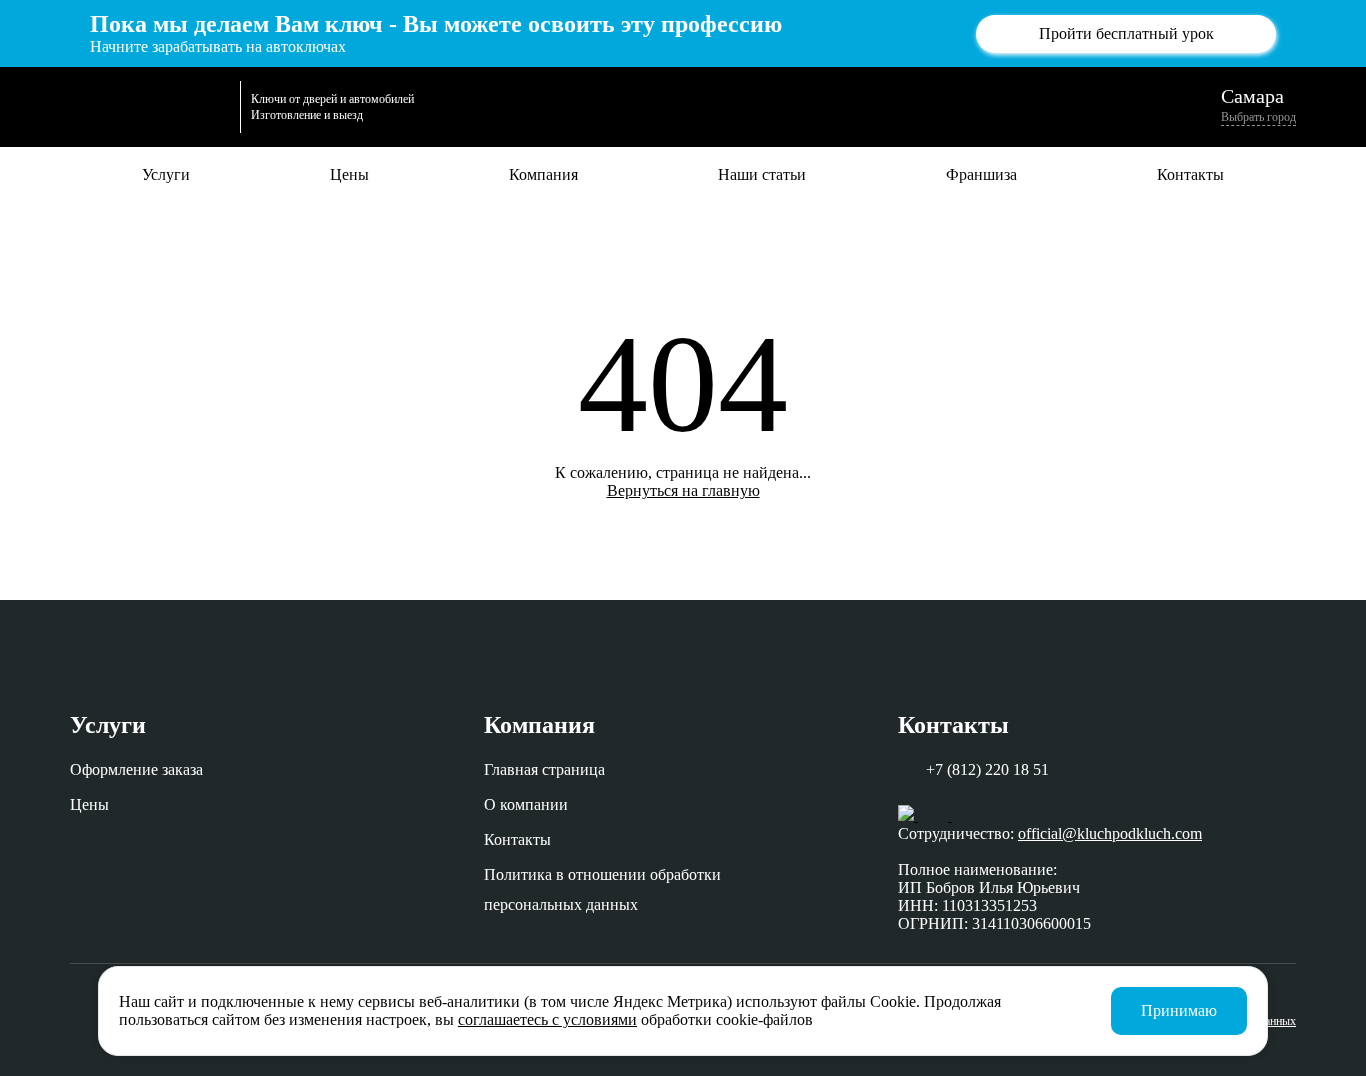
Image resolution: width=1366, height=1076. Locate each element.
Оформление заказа (136, 769)
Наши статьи (762, 174)
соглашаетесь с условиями (547, 1019)
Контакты (1190, 174)
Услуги (166, 174)
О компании (526, 804)
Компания (543, 174)
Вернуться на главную (683, 490)
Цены (349, 174)
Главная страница (544, 769)
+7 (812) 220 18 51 (987, 769)
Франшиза (981, 174)
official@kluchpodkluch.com (1110, 833)
